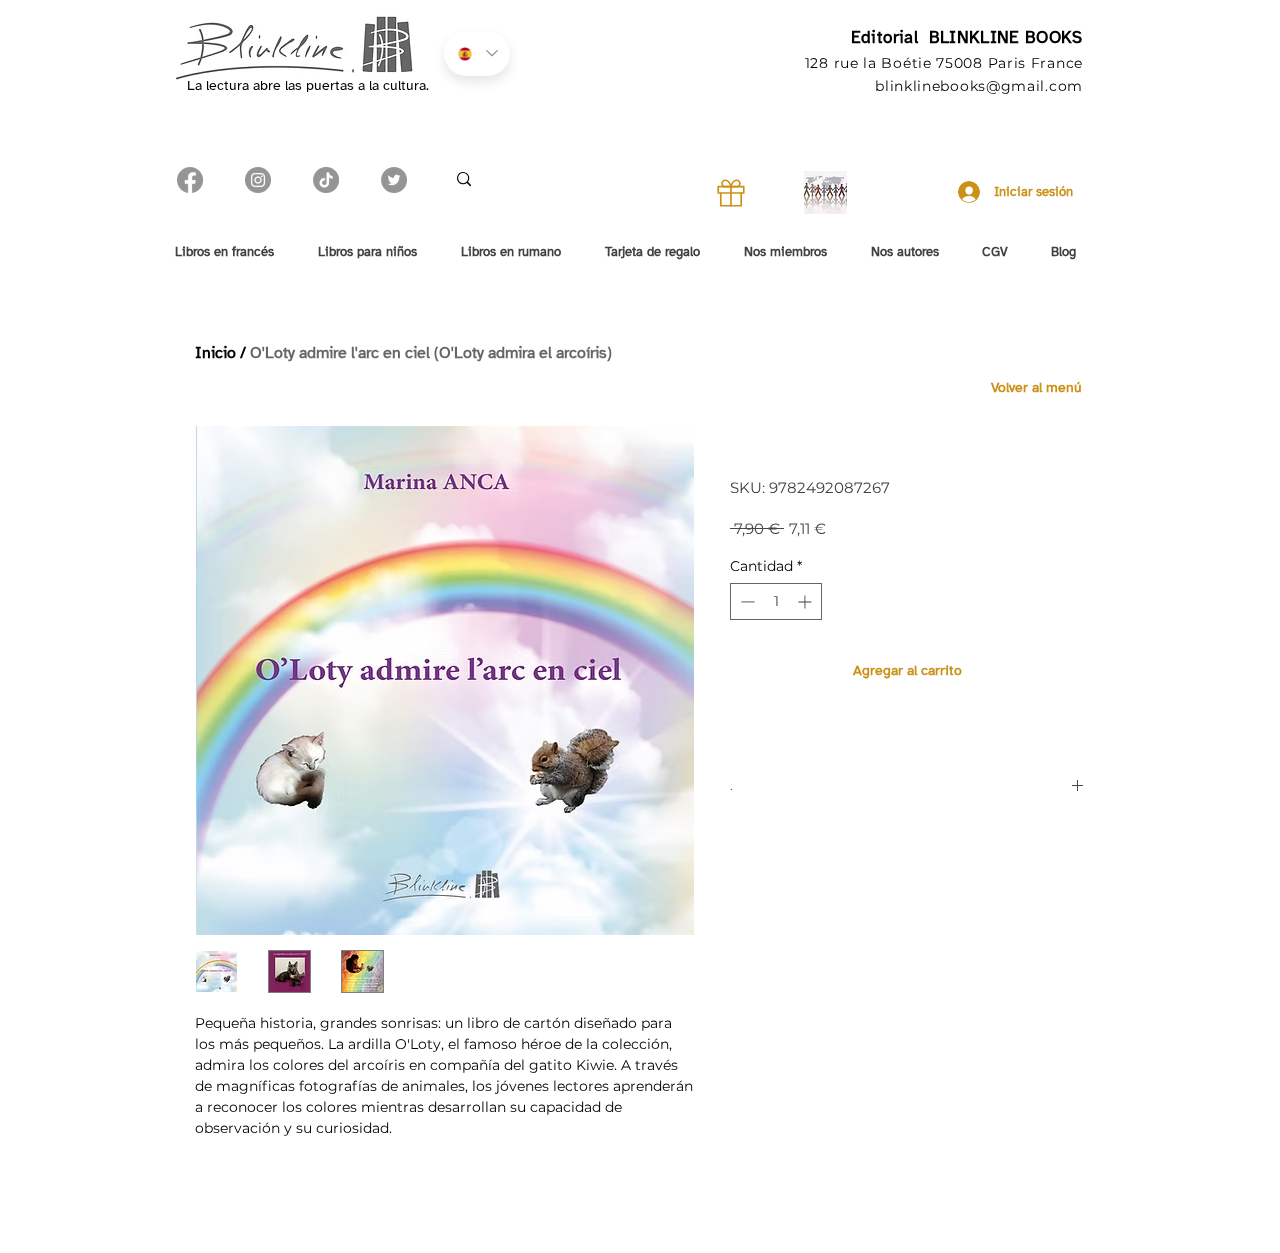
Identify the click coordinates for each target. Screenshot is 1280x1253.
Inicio (215, 353)
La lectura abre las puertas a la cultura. (308, 85)
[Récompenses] (825, 192)
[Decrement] (745, 601)
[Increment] (806, 601)
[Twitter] (394, 180)
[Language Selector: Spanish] (477, 53)
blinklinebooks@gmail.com (979, 86)
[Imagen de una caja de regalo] (731, 192)
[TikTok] (326, 180)
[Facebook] (190, 180)
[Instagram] (258, 180)
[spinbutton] (776, 601)
